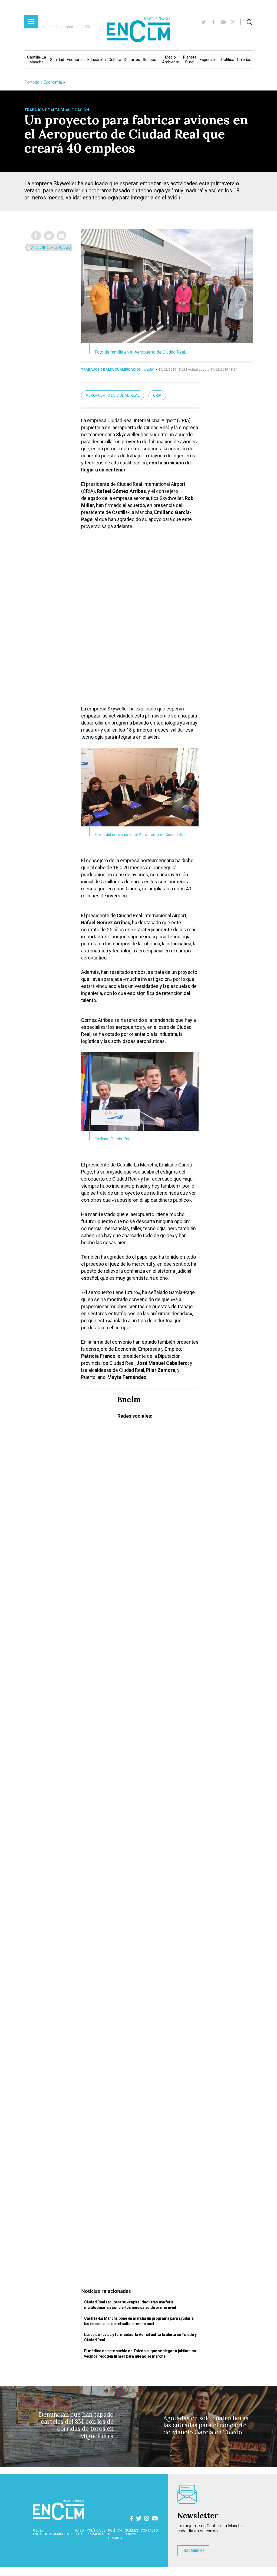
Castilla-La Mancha (37, 60)
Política (228, 60)
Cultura (115, 60)
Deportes (132, 60)
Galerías (244, 60)
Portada (32, 82)
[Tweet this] (49, 236)
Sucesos (151, 60)
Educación (97, 60)
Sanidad (57, 60)
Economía (76, 60)
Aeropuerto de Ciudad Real (113, 395)
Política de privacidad (96, 2532)
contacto (149, 2530)
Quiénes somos (131, 2532)
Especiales (209, 60)
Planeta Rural (190, 60)
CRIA (157, 395)
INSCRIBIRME (193, 2551)
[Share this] (36, 236)
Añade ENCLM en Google (50, 248)
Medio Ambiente (171, 60)
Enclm (149, 369)
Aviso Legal (79, 2532)
